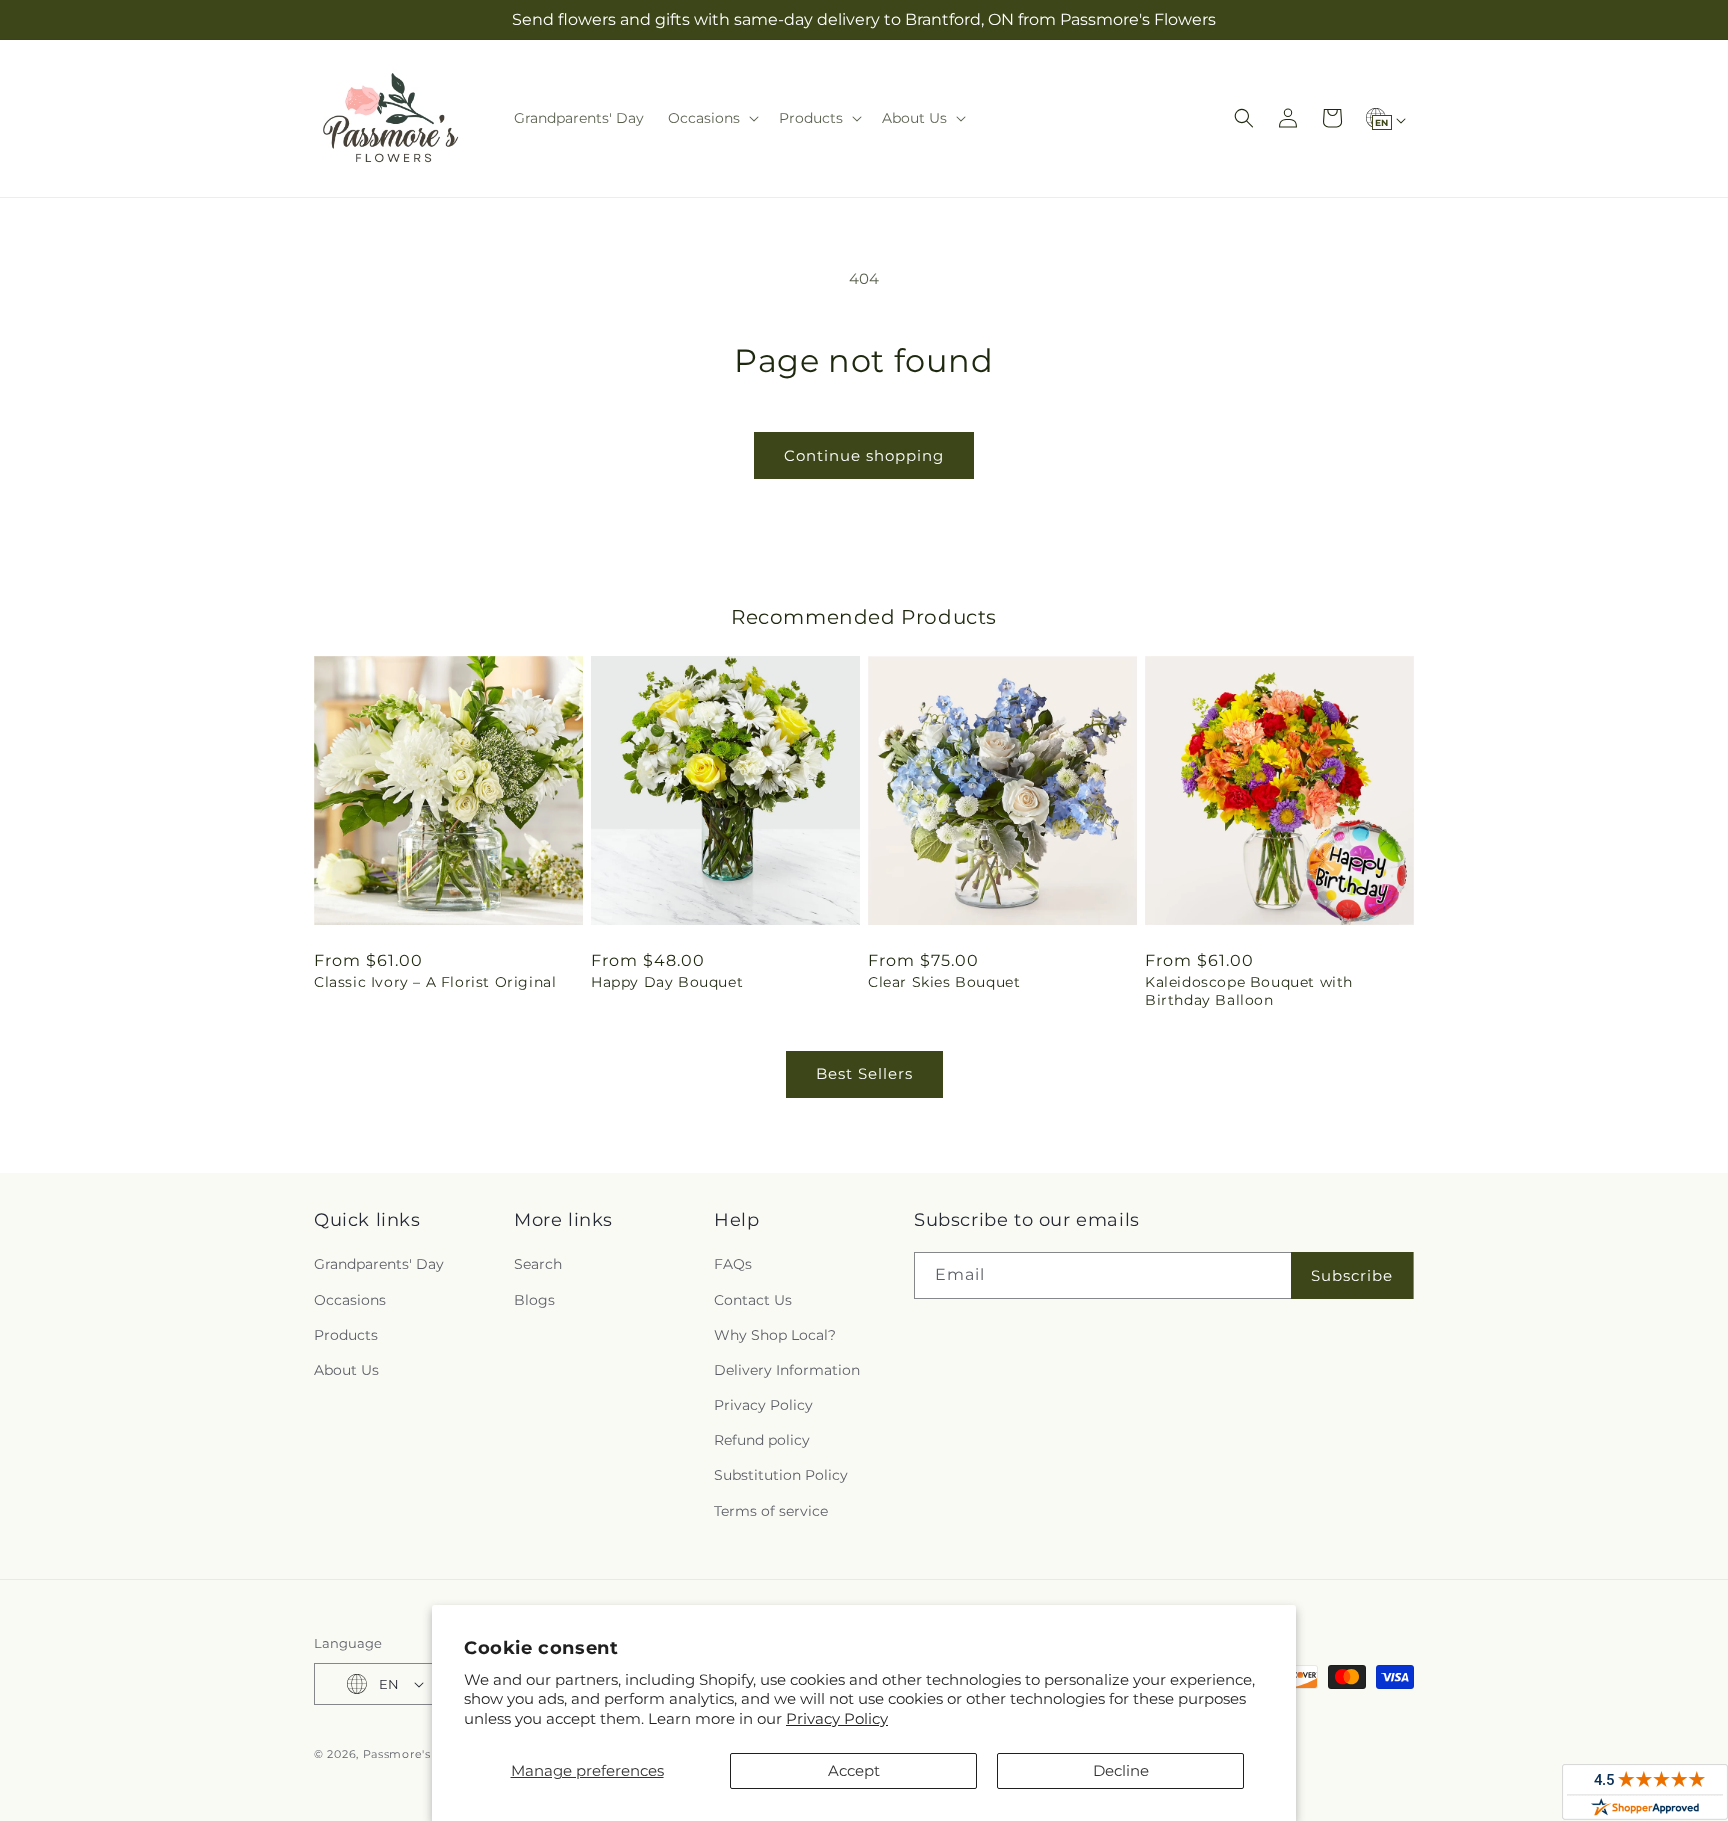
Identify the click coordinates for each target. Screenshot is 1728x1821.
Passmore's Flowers (423, 1754)
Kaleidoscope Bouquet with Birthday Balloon (1249, 991)
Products (346, 1335)
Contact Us (753, 1300)
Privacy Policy (837, 1718)
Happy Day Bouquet (667, 982)
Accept (854, 1770)
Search (538, 1264)
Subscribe (1352, 1275)
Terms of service (771, 1511)
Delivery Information (787, 1370)
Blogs (534, 1300)
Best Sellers (864, 1073)
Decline (1121, 1770)
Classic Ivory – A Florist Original (435, 982)
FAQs (733, 1264)
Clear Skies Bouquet (944, 982)
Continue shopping (864, 455)
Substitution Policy (781, 1475)
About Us (346, 1370)
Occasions (350, 1300)
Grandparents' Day (379, 1264)
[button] (711, 118)
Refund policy (762, 1440)
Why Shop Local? (775, 1335)
